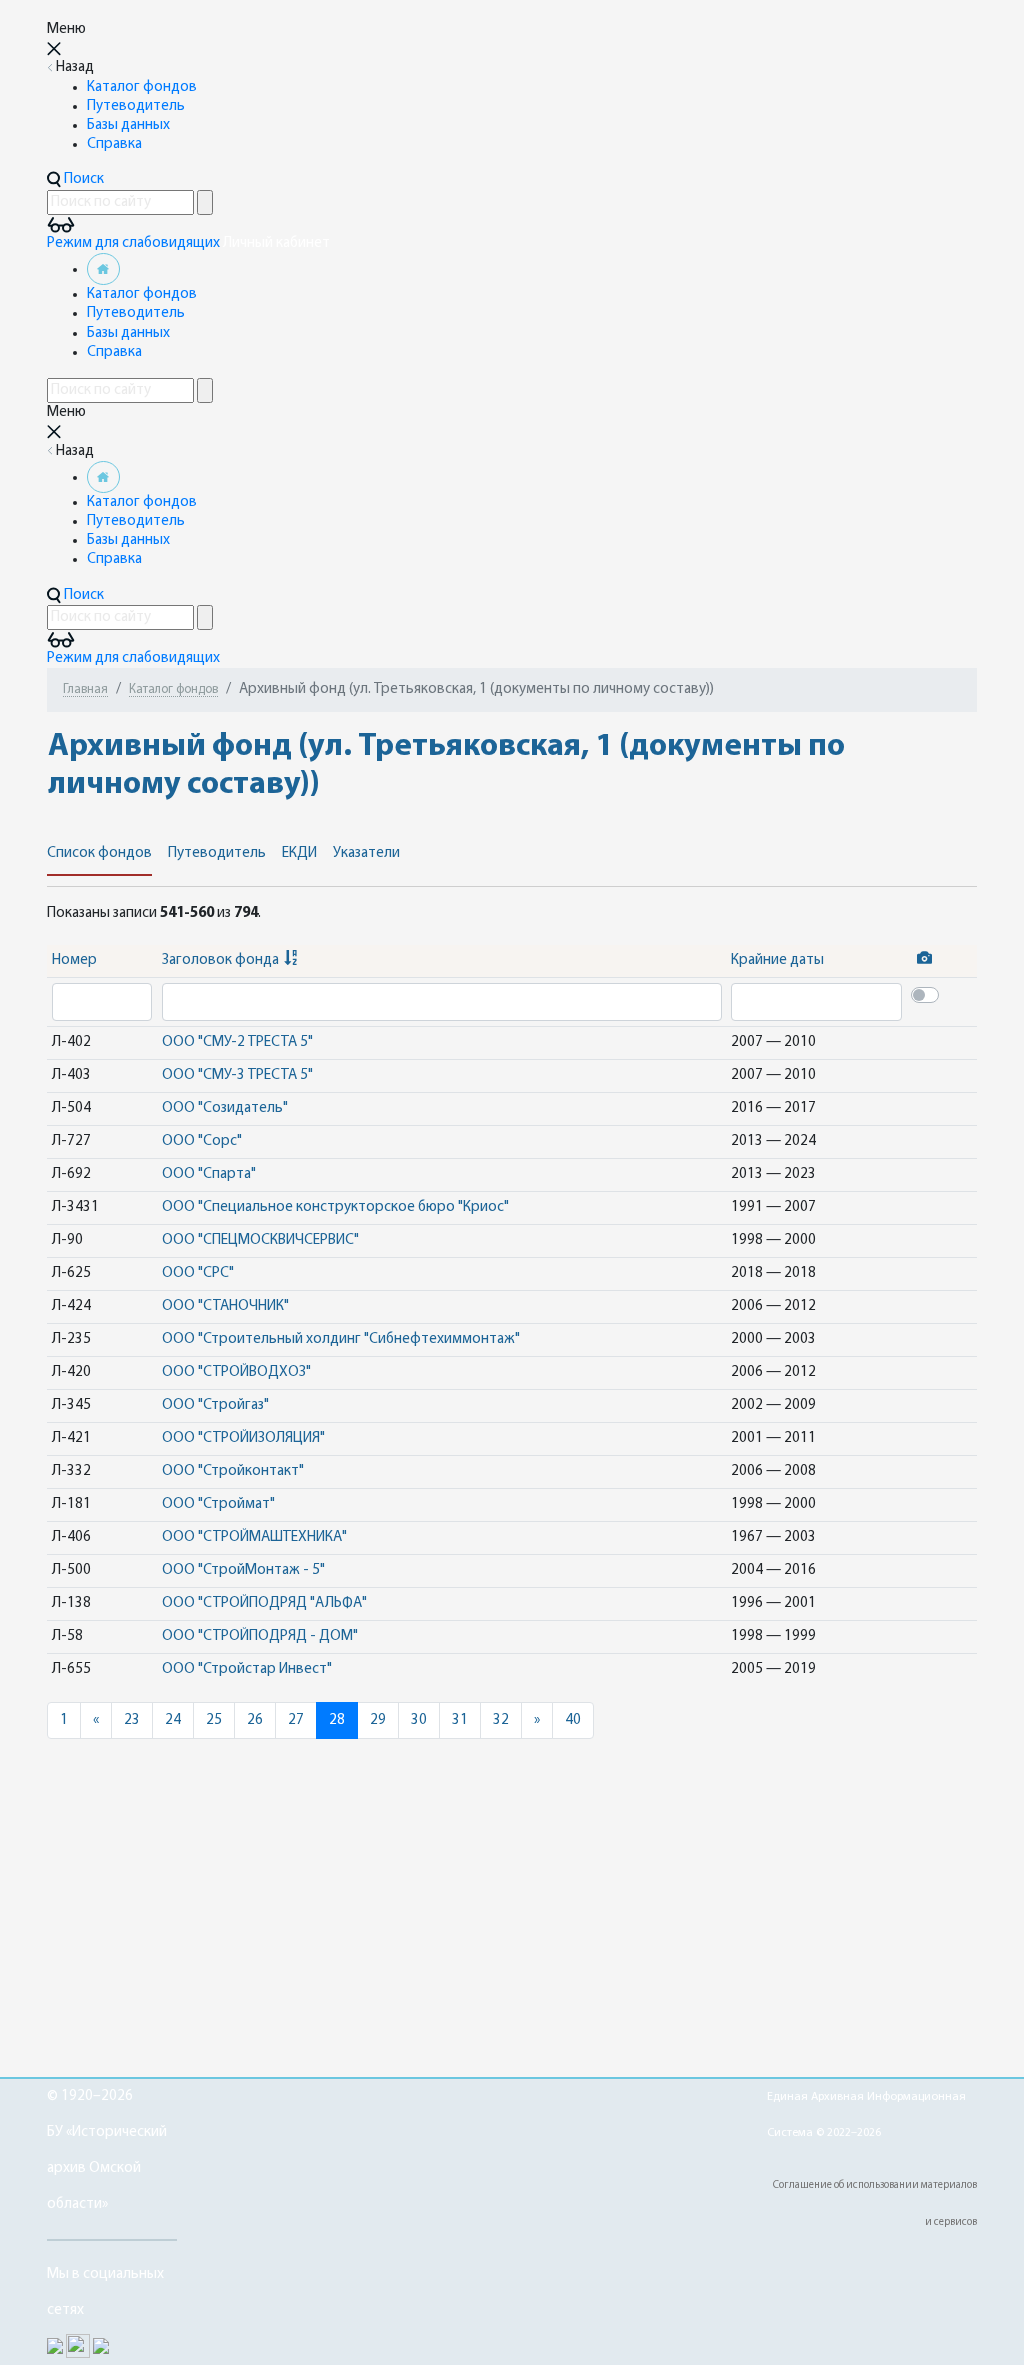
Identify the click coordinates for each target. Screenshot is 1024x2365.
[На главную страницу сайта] (103, 269)
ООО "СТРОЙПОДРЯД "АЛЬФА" (264, 1603)
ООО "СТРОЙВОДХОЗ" (236, 1372)
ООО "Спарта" (209, 1174)
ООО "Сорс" (202, 1141)
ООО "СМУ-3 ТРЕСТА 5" (237, 1075)
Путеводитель (136, 106)
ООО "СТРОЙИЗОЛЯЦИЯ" (243, 1438)
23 (132, 1720)
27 (296, 1720)
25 (214, 1720)
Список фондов (99, 853)
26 (255, 1720)
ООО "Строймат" (218, 1504)
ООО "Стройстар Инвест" (247, 1669)
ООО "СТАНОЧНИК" (225, 1306)
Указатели (366, 853)
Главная (85, 689)
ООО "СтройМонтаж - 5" (243, 1570)
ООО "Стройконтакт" (233, 1471)
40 (573, 1720)
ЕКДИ (299, 853)
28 (337, 1720)
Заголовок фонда (220, 960)
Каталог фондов (142, 87)
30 (419, 1720)
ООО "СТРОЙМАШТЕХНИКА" (254, 1537)
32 (501, 1720)
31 (460, 1720)
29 (378, 1720)
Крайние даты (777, 960)
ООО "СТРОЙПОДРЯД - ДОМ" (260, 1636)
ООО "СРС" (198, 1273)
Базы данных (128, 125)
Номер (74, 960)
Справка (114, 144)
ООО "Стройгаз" (215, 1405)
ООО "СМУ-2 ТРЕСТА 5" (237, 1042)
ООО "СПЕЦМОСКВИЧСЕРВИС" (260, 1240)
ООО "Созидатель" (225, 1108)
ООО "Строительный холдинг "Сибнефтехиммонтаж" (341, 1339)
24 (173, 1720)
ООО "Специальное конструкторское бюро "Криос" (335, 1207)
